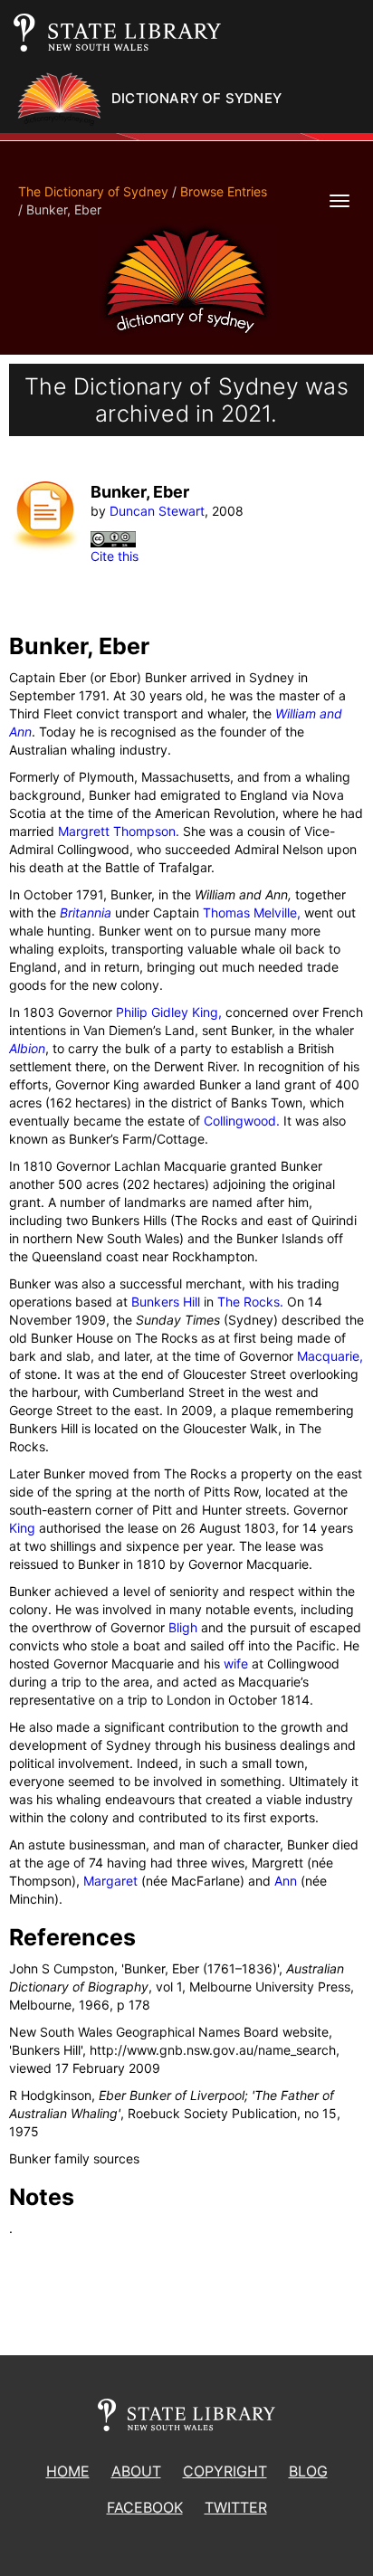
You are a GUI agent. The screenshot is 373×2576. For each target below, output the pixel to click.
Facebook (145, 2507)
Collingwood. (242, 1121)
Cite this (115, 556)
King (22, 1528)
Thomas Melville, (252, 913)
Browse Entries (224, 191)
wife (236, 1663)
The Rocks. (250, 1302)
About (136, 2471)
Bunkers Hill (166, 1302)
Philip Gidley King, (169, 1012)
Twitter (236, 2507)
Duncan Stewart (157, 511)
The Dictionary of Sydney (93, 191)
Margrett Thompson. (119, 831)
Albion (27, 1048)
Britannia (86, 913)
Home (68, 2471)
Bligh (183, 1627)
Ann (286, 1881)
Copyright (225, 2471)
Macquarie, (330, 1356)
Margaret (110, 1881)
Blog (308, 2471)
